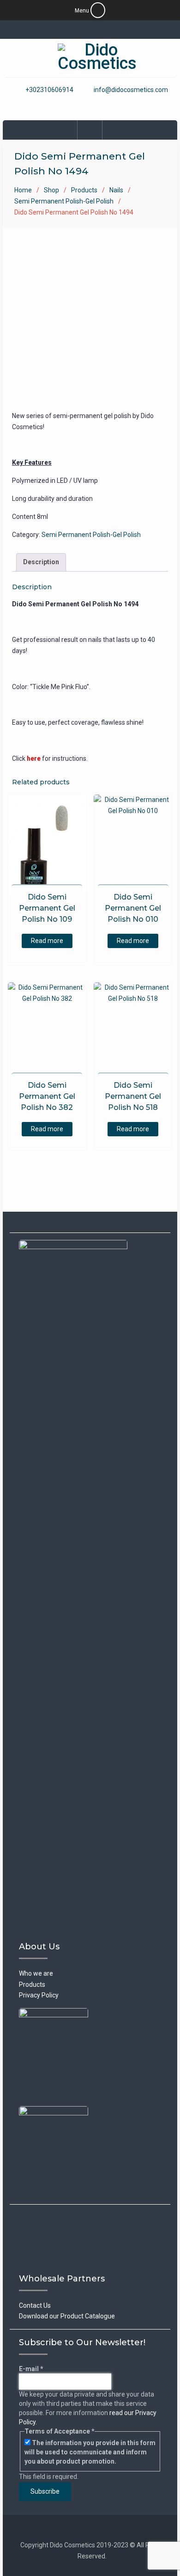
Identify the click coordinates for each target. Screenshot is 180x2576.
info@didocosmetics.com (131, 90)
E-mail (31, 2369)
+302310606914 (49, 90)
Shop (51, 190)
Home (23, 190)
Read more (47, 941)
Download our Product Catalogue (67, 2316)
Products (84, 190)
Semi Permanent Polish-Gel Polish (64, 201)
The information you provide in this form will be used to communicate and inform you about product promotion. (90, 2452)
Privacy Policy (39, 1995)
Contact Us (35, 2305)
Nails (116, 190)
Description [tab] (41, 562)
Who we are (36, 1973)
